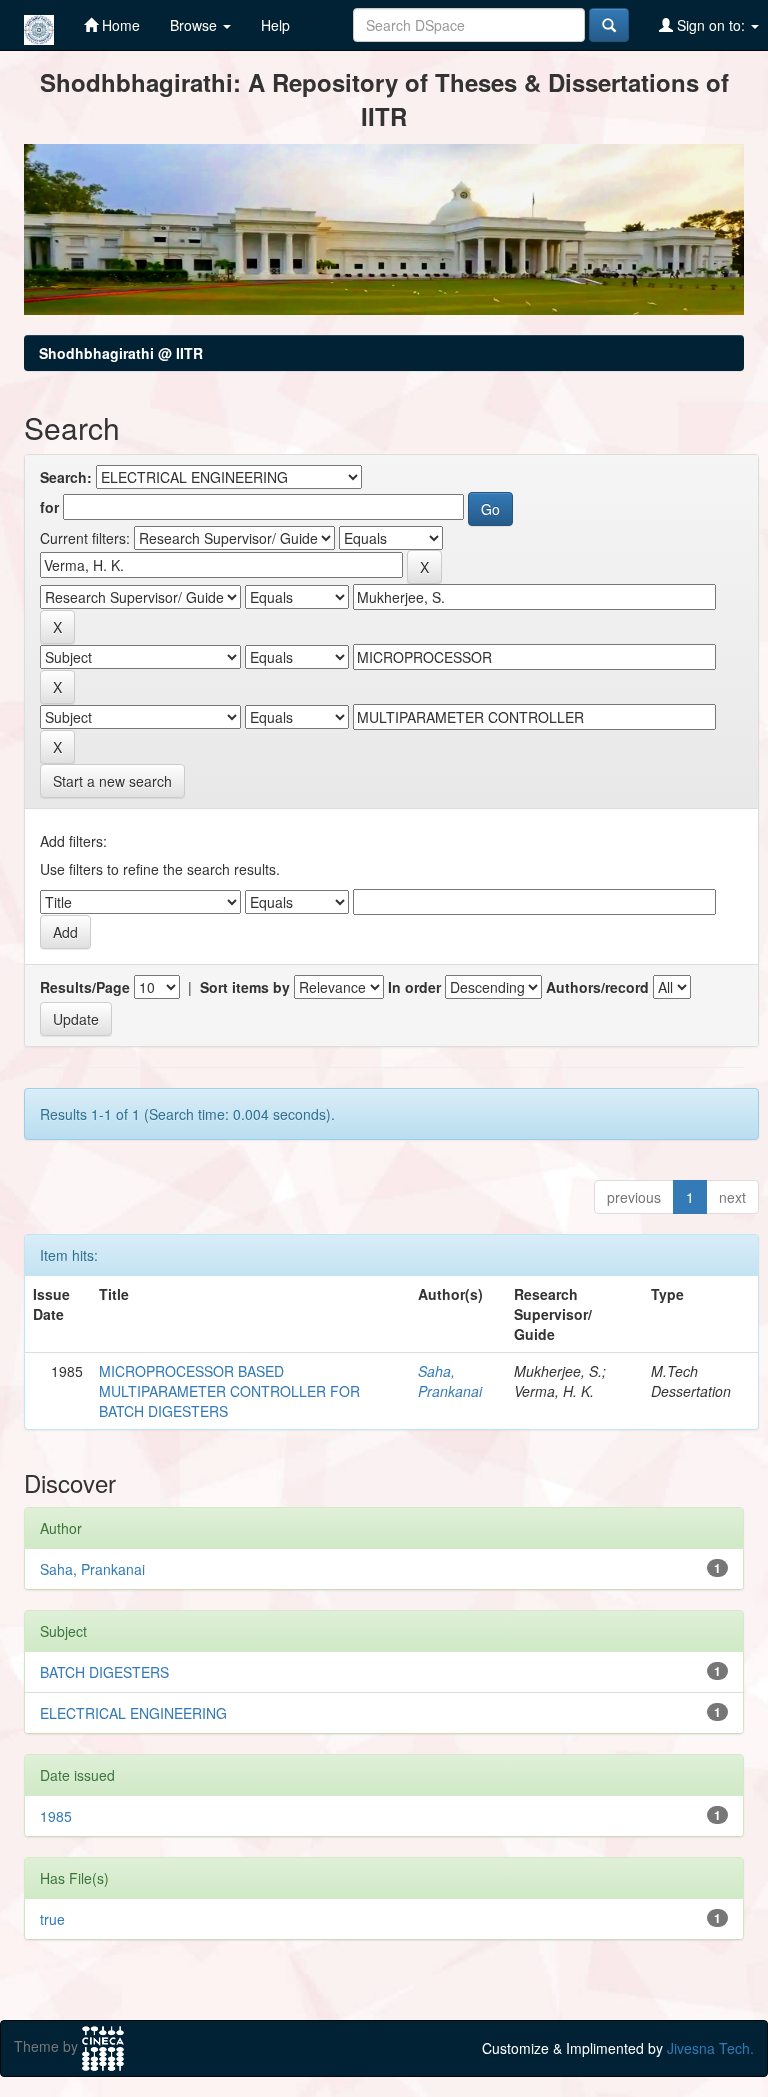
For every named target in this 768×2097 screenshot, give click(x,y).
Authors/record (597, 987)
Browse (195, 25)
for (49, 507)
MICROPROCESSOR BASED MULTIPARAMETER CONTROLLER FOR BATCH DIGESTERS (229, 1391)
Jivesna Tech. (710, 2048)
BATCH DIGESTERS (104, 1672)
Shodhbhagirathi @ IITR (121, 353)
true (52, 1919)
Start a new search (112, 781)
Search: (66, 477)
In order (414, 987)
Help (275, 25)
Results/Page (85, 987)
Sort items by (245, 987)
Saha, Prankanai (450, 1381)
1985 (56, 1816)
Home (119, 25)
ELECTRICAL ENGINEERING (133, 1713)
